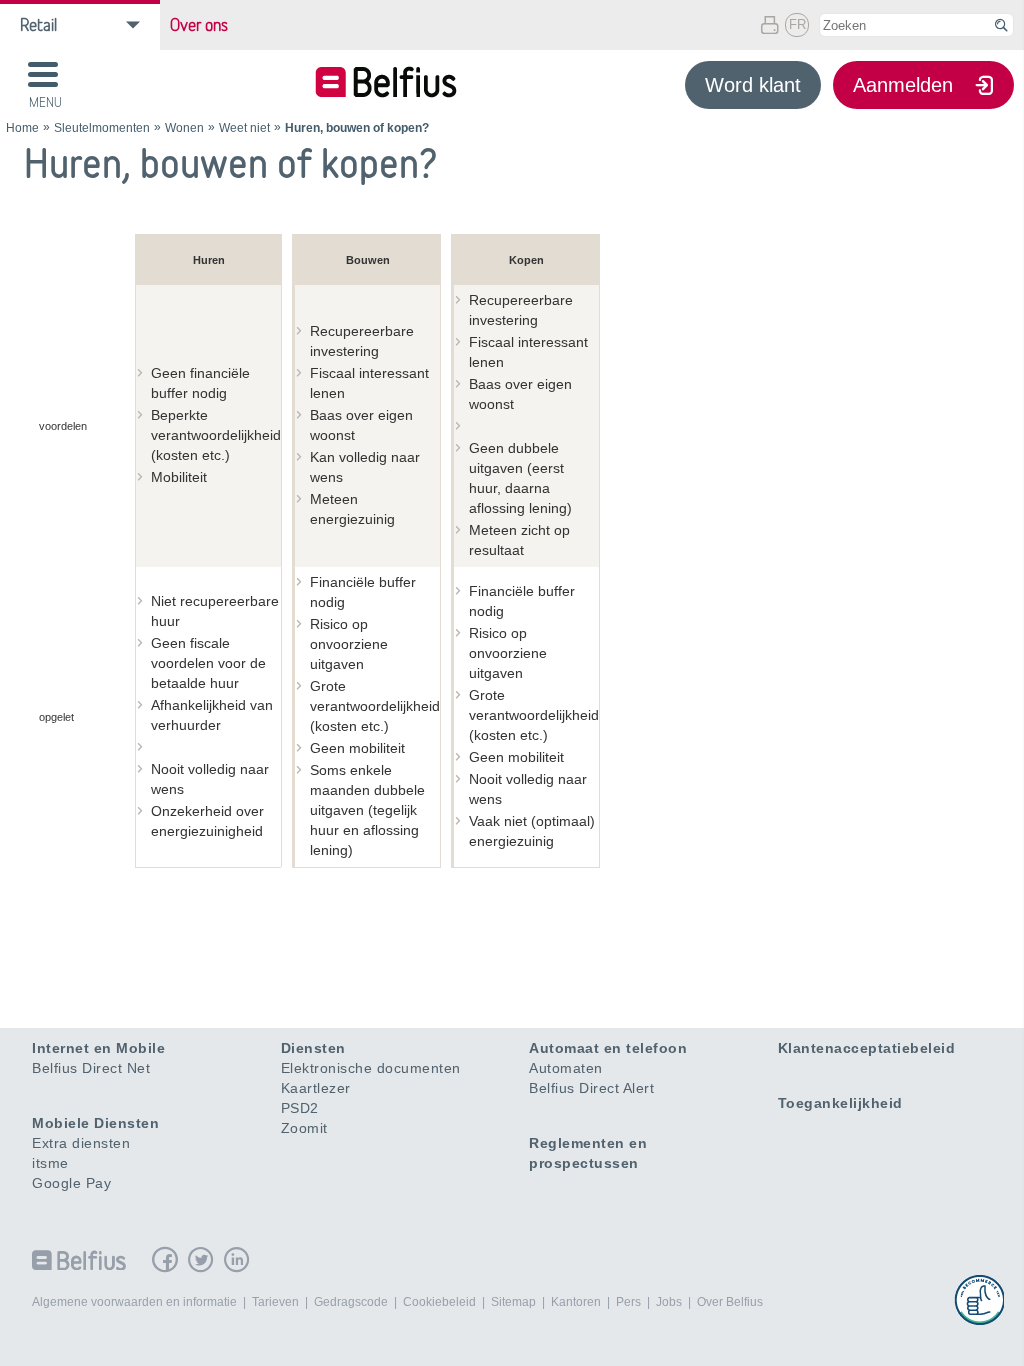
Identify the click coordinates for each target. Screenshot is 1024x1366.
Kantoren (576, 1302)
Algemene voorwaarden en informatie (134, 1302)
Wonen (184, 128)
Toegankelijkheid (840, 1103)
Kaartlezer (316, 1088)
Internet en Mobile (98, 1048)
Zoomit (304, 1128)
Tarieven (275, 1302)
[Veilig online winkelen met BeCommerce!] (979, 1300)
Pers (628, 1302)
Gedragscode (351, 1302)
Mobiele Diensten (95, 1123)
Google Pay (71, 1183)
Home (22, 128)
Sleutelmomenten (102, 128)
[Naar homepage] (386, 84)
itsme (50, 1163)
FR (797, 24)
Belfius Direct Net (91, 1068)
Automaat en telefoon (608, 1048)
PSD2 (300, 1108)
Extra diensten (81, 1143)
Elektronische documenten (371, 1068)
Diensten (313, 1048)
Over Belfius (730, 1302)
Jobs (669, 1302)
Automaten (566, 1068)
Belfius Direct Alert (591, 1088)
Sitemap (513, 1302)
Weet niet (244, 128)
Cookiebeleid (439, 1302)
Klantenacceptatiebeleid (867, 1048)
